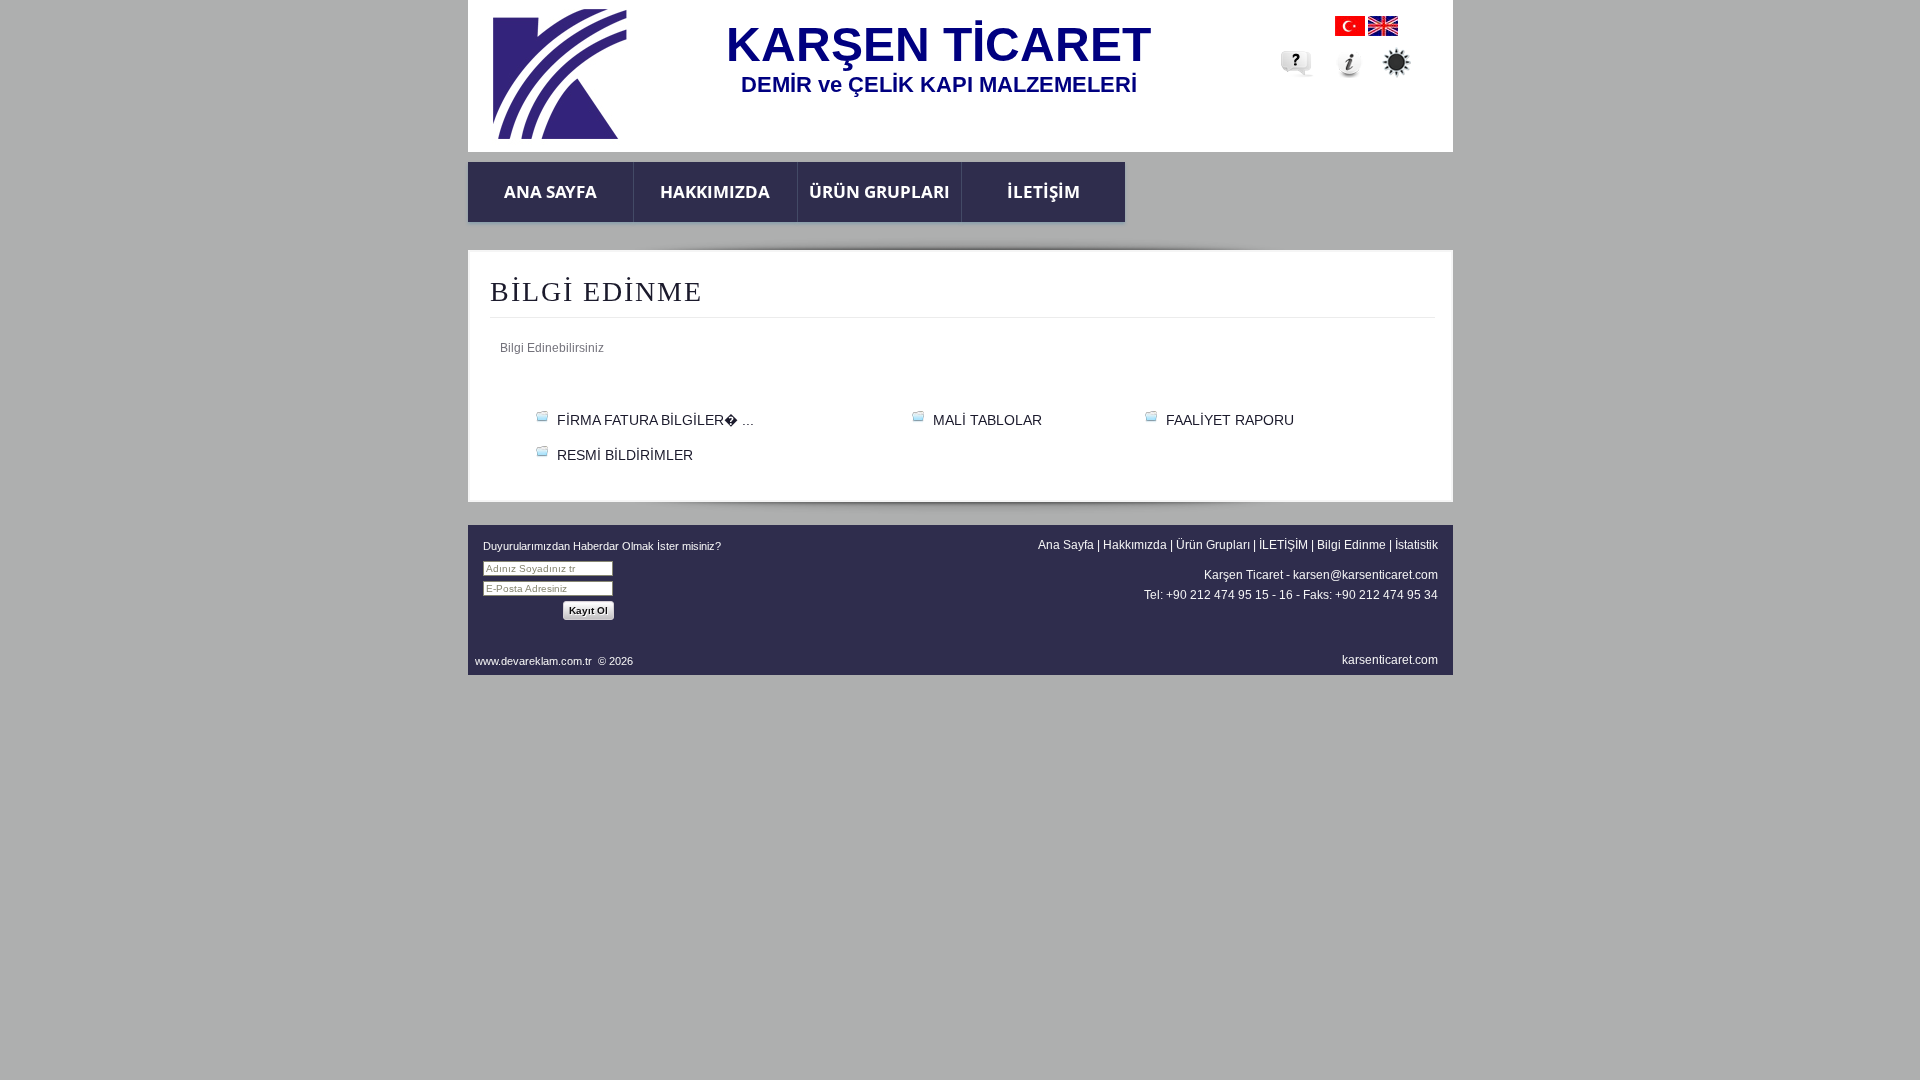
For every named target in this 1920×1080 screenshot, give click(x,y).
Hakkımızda (715, 191)
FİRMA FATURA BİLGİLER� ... (655, 420)
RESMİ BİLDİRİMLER (625, 455)
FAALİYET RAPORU (1230, 420)
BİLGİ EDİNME (596, 291)
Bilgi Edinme (1351, 545)
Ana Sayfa (550, 191)
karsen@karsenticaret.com (1365, 575)
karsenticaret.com (1390, 660)
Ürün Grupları (879, 191)
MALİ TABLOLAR (987, 420)
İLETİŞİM (1043, 191)
